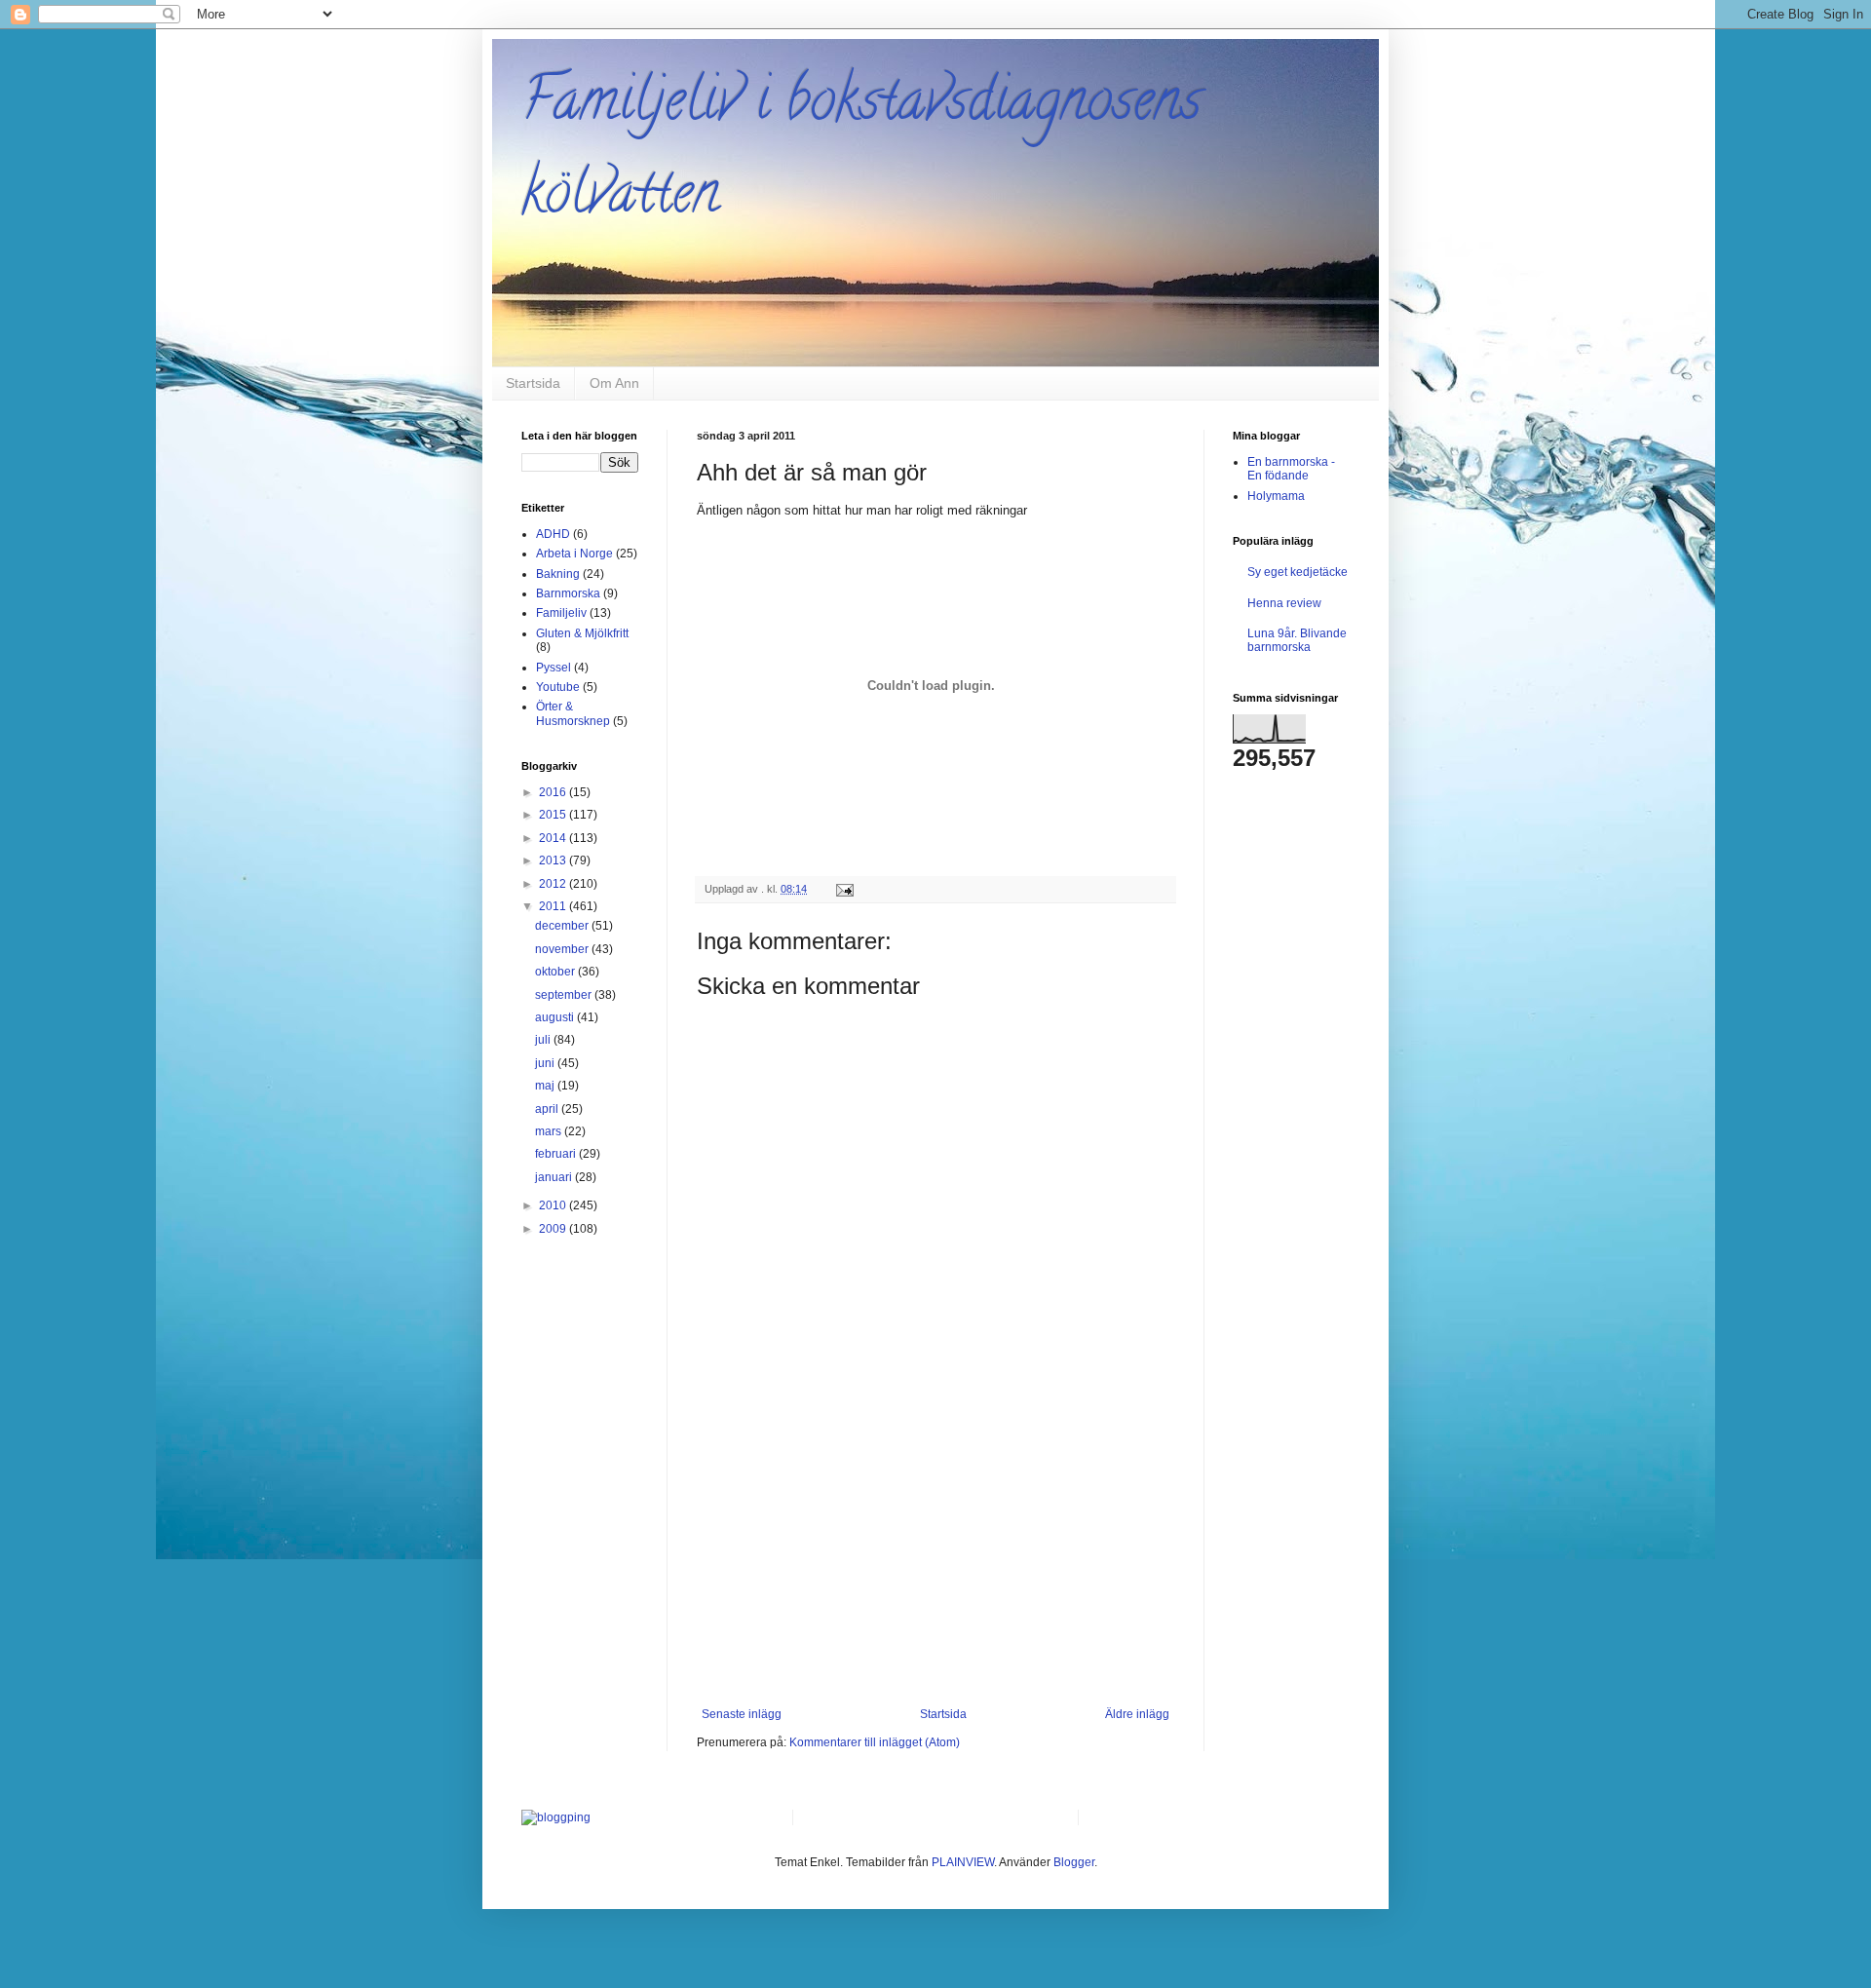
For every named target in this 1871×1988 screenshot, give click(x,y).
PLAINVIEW (963, 1862)
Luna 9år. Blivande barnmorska (1297, 640)
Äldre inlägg (1137, 1714)
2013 (554, 860)
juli (544, 1040)
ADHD (553, 534)
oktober (556, 972)
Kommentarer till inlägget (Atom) (875, 1742)
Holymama (1276, 496)
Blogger (1074, 1862)
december (563, 926)
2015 (554, 815)
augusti (556, 1017)
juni (546, 1063)
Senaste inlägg (742, 1714)
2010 (554, 1205)
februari (557, 1154)
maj (546, 1086)
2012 (554, 884)
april (548, 1109)
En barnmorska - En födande (1291, 469)
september (565, 995)
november (563, 949)
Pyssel (554, 668)
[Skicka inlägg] (844, 889)
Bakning (558, 574)
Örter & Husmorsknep (573, 713)
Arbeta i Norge (574, 554)
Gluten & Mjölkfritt (582, 633)
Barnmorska (568, 593)
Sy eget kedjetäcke (1298, 572)
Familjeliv (561, 613)
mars (550, 1131)
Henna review (1284, 603)
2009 (554, 1229)
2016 (554, 792)
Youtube (558, 687)
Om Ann (614, 383)
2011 (554, 906)
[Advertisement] (935, 1561)
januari (555, 1177)
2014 (554, 838)
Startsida (533, 383)
